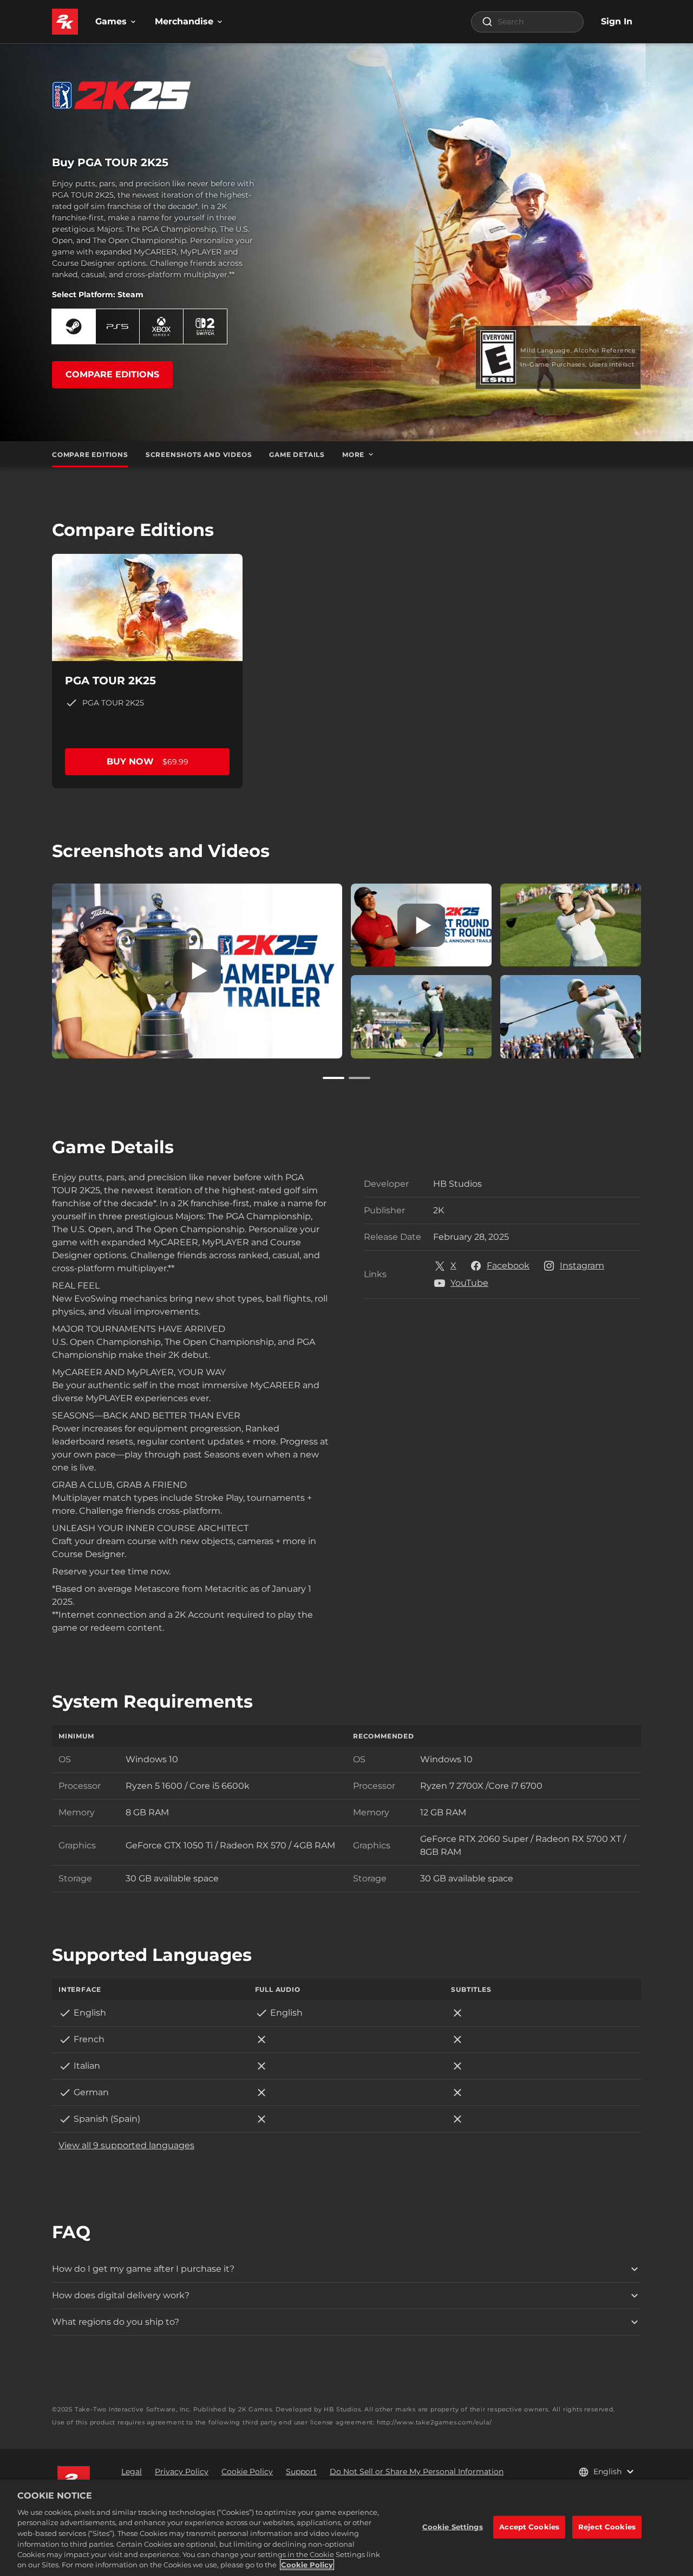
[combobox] (527, 22)
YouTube (469, 1283)
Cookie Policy (307, 2565)
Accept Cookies (529, 2527)
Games (111, 21)
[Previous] (37, 969)
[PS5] (117, 326)
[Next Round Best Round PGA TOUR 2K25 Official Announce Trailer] (421, 925)
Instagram (582, 1266)
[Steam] (74, 326)
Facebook (508, 1266)
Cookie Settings (453, 2527)
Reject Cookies (607, 2527)
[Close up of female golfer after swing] (571, 1016)
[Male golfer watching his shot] (421, 1016)
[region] (346, 2528)
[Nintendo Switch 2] (205, 326)
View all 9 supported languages (126, 2145)
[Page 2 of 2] (359, 1078)
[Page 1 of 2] (334, 1078)
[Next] (656, 969)
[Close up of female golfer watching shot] (571, 925)
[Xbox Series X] (161, 326)
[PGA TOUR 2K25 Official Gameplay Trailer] (197, 971)
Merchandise (184, 21)
